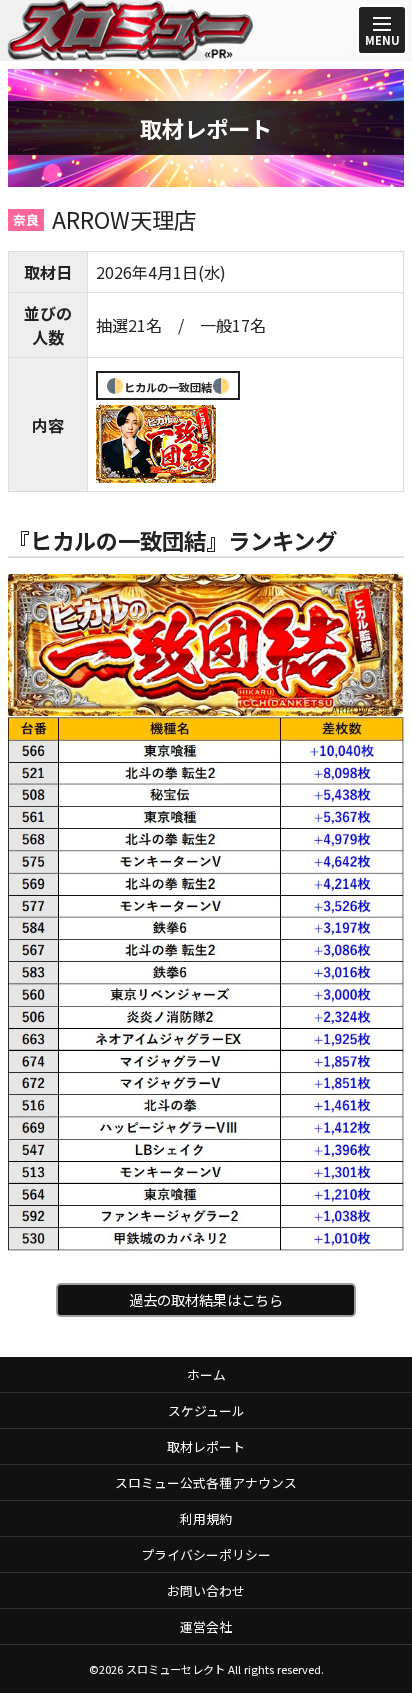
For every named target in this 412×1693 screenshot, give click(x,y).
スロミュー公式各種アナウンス (206, 1482)
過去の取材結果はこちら (206, 1299)
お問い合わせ (206, 1590)
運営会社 (206, 1626)
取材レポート (206, 1446)
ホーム (206, 1374)
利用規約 (206, 1518)
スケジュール (206, 1410)
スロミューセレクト (175, 1669)
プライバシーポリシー (206, 1554)
